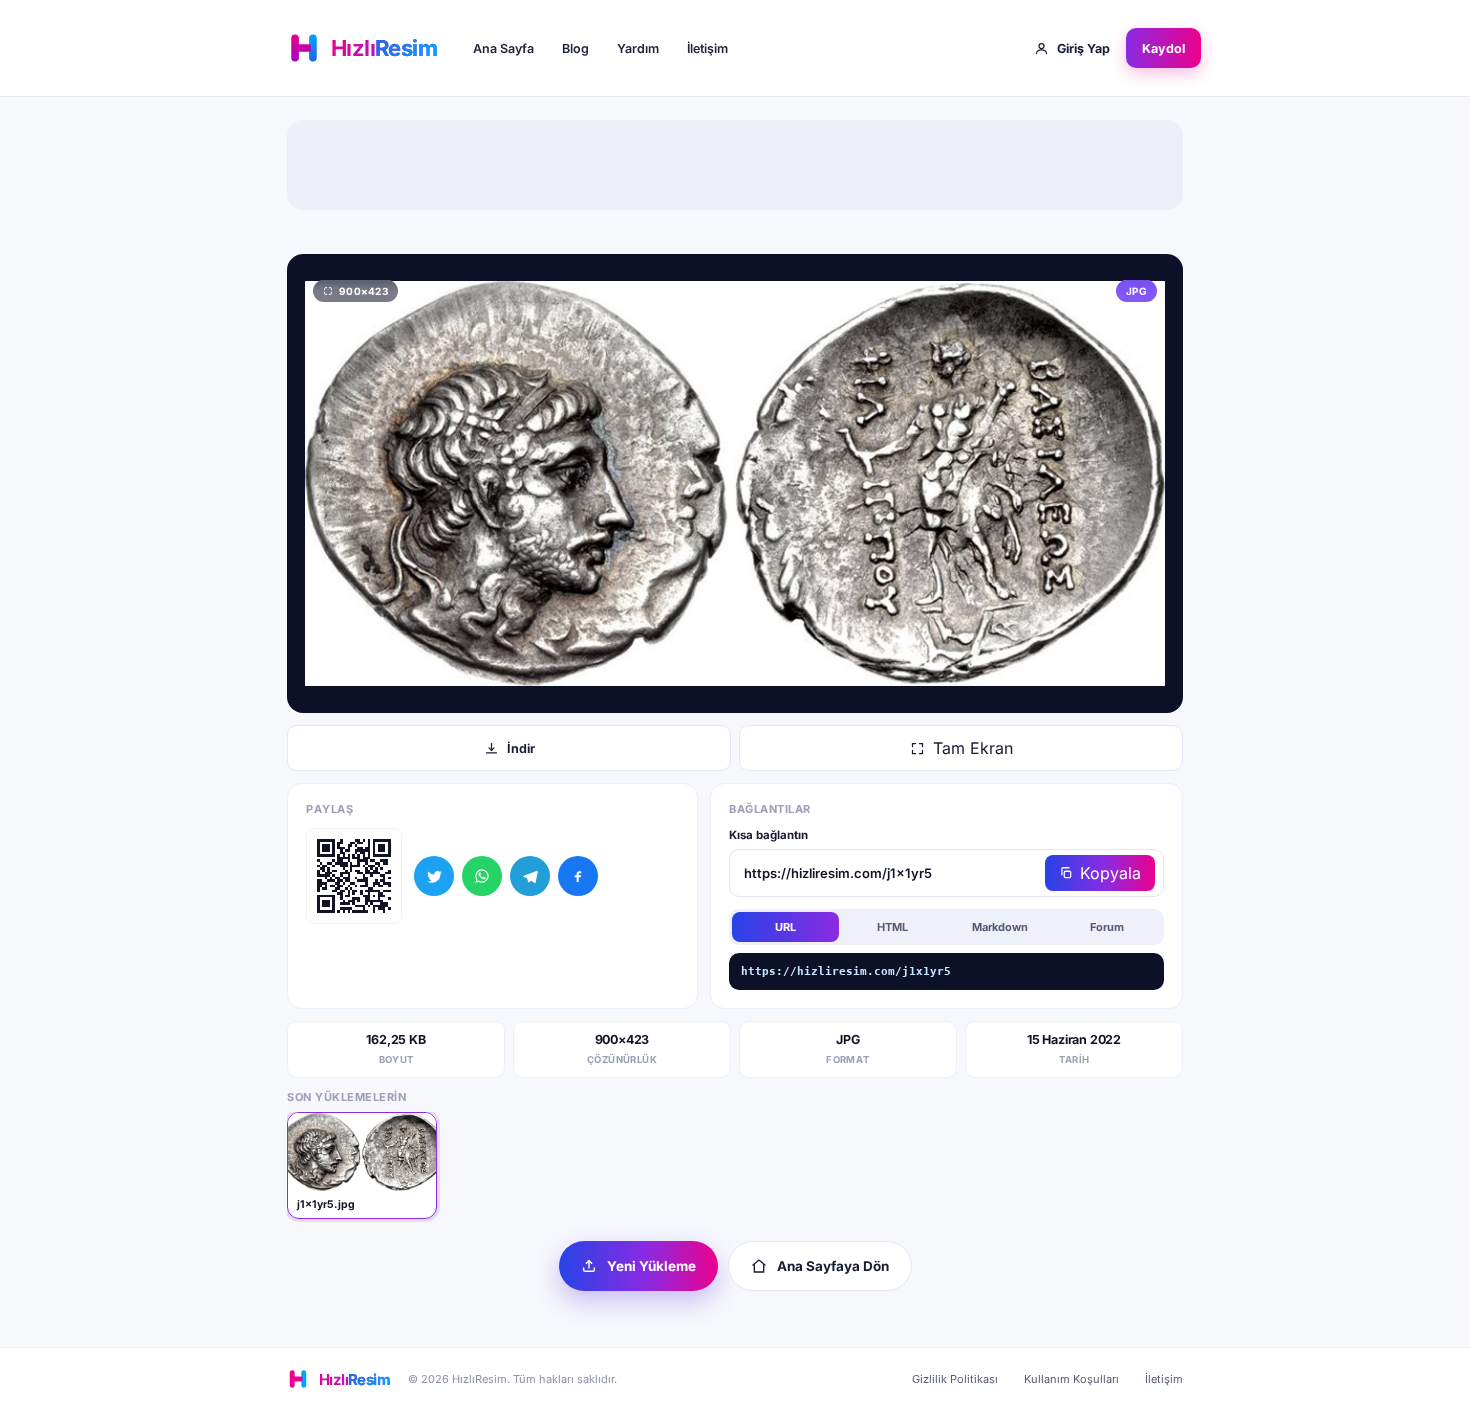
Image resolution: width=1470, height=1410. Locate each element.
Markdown (1000, 927)
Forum (1107, 927)
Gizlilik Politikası (955, 1379)
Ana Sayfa (503, 48)
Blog (575, 48)
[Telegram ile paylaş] (530, 876)
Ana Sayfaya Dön (833, 1266)
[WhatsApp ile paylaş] (482, 876)
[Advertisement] (735, 165)
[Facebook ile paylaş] (578, 876)
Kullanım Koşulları (1071, 1379)
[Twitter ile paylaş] (434, 876)
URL (785, 927)
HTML (892, 927)
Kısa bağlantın (768, 835)
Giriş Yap (1083, 48)
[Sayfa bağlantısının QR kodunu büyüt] (354, 876)
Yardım (638, 48)
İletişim (707, 48)
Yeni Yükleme (651, 1266)
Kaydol (1163, 48)
